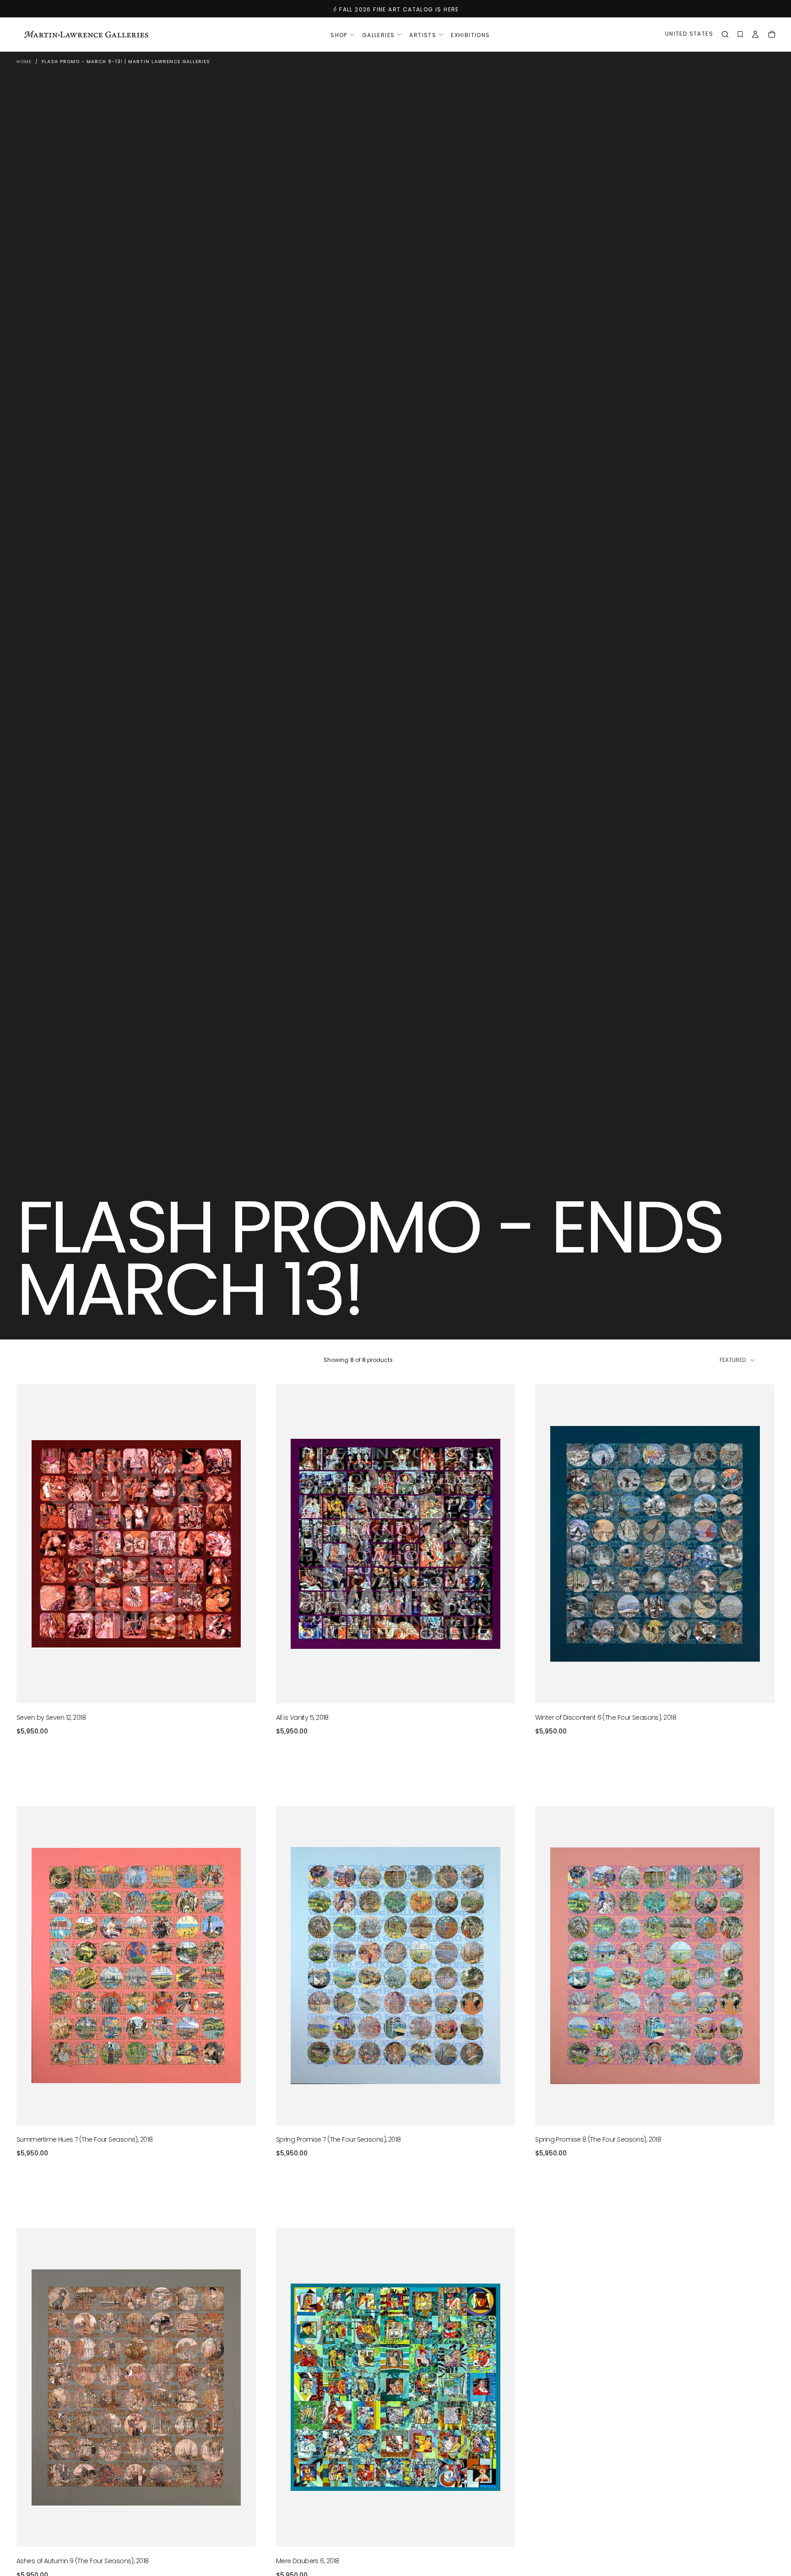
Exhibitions (470, 35)
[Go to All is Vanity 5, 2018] (396, 1544)
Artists (423, 35)
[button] (689, 35)
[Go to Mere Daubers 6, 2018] (396, 2387)
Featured (733, 1360)
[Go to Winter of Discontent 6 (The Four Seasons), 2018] (655, 1544)
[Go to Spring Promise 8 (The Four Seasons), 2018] (655, 1966)
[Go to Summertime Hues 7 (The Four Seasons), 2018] (136, 1966)
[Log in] (755, 35)
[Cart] (772, 35)
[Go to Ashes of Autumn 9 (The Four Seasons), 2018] (136, 2387)
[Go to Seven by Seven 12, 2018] (136, 1544)
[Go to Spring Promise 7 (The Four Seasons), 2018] (396, 1966)
